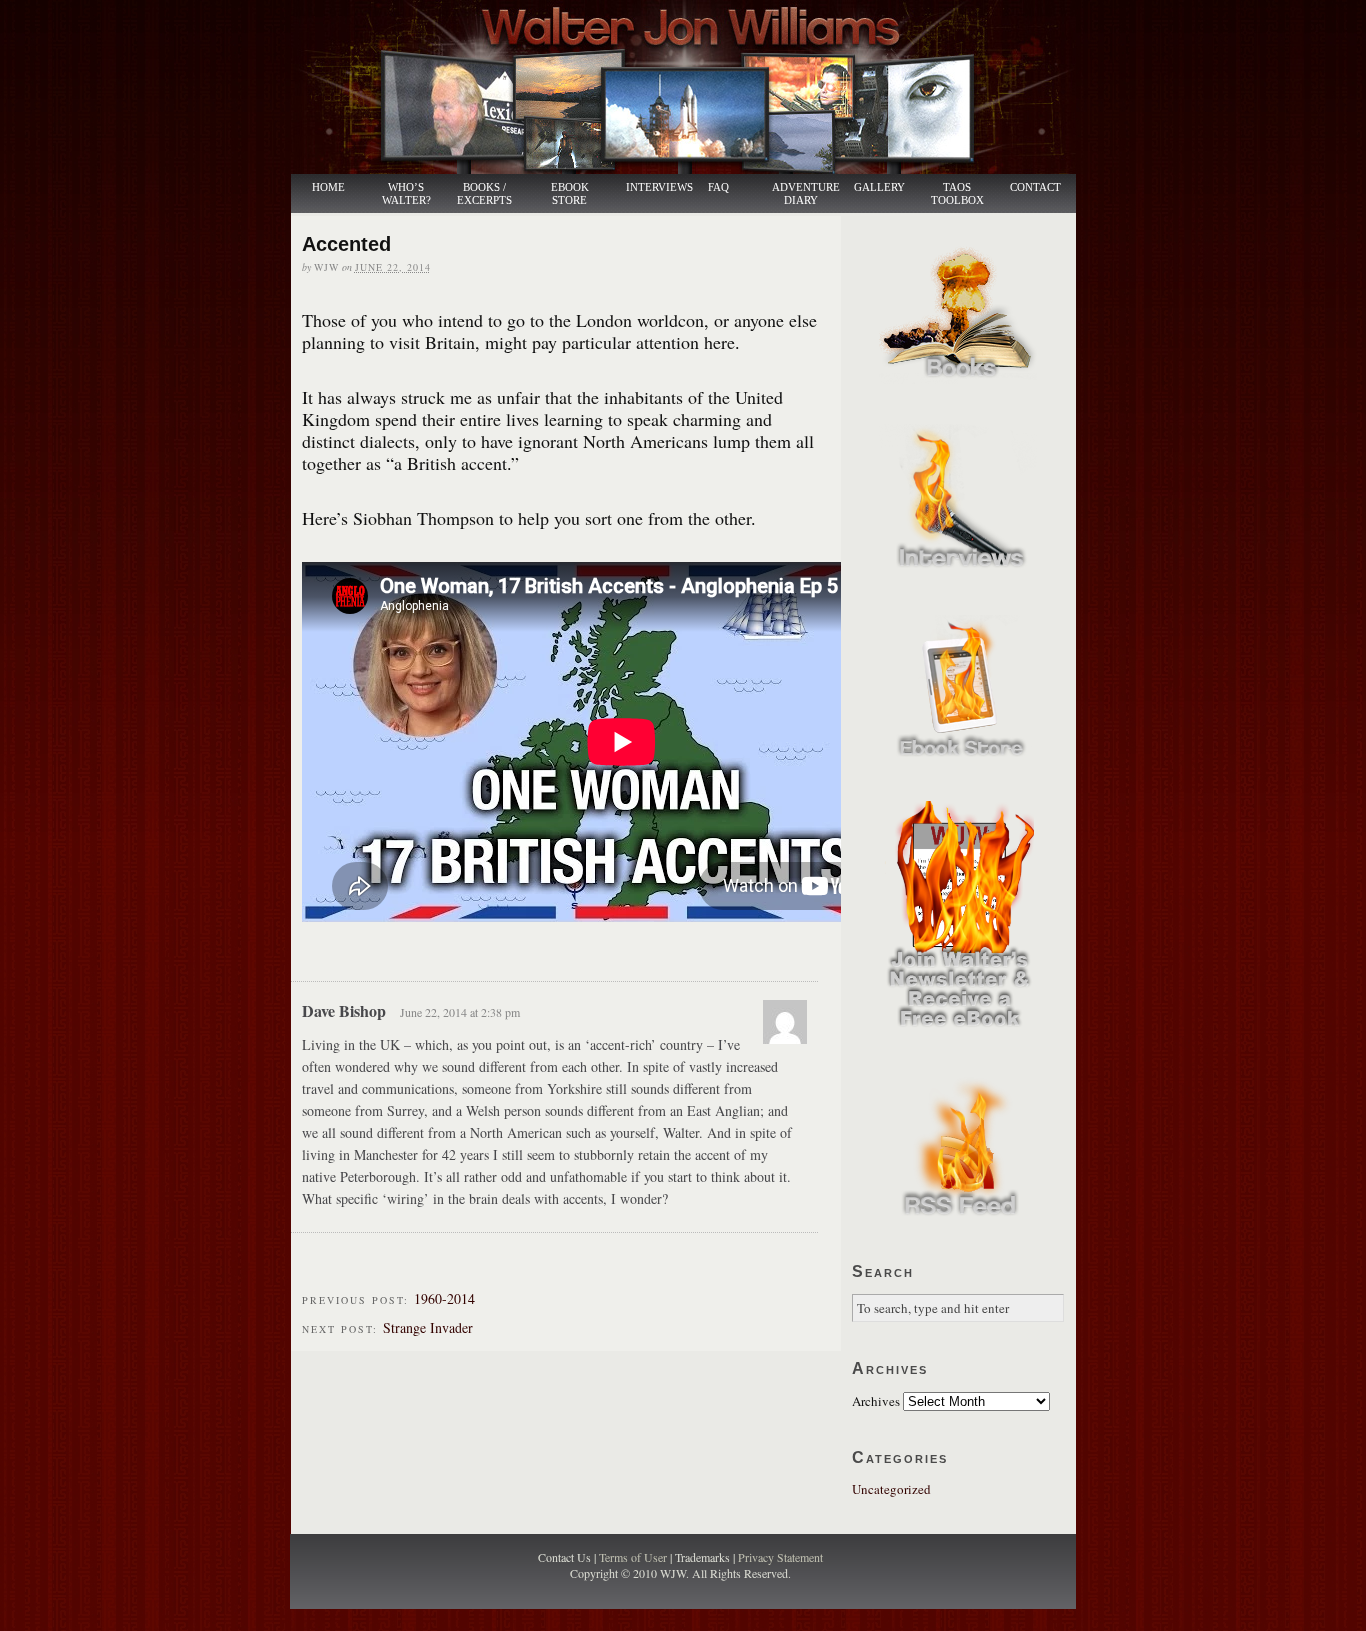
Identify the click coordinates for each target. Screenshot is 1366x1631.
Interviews (649, 187)
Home (328, 187)
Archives (876, 1401)
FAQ (718, 187)
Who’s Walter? (406, 194)
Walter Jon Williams (695, 87)
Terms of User (634, 1557)
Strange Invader (428, 1327)
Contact (1035, 187)
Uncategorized (891, 1489)
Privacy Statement (780, 1557)
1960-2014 (444, 1298)
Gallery (879, 187)
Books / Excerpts (484, 194)
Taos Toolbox (957, 194)
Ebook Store (570, 194)
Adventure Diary (805, 194)
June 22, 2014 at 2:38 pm (460, 1012)
